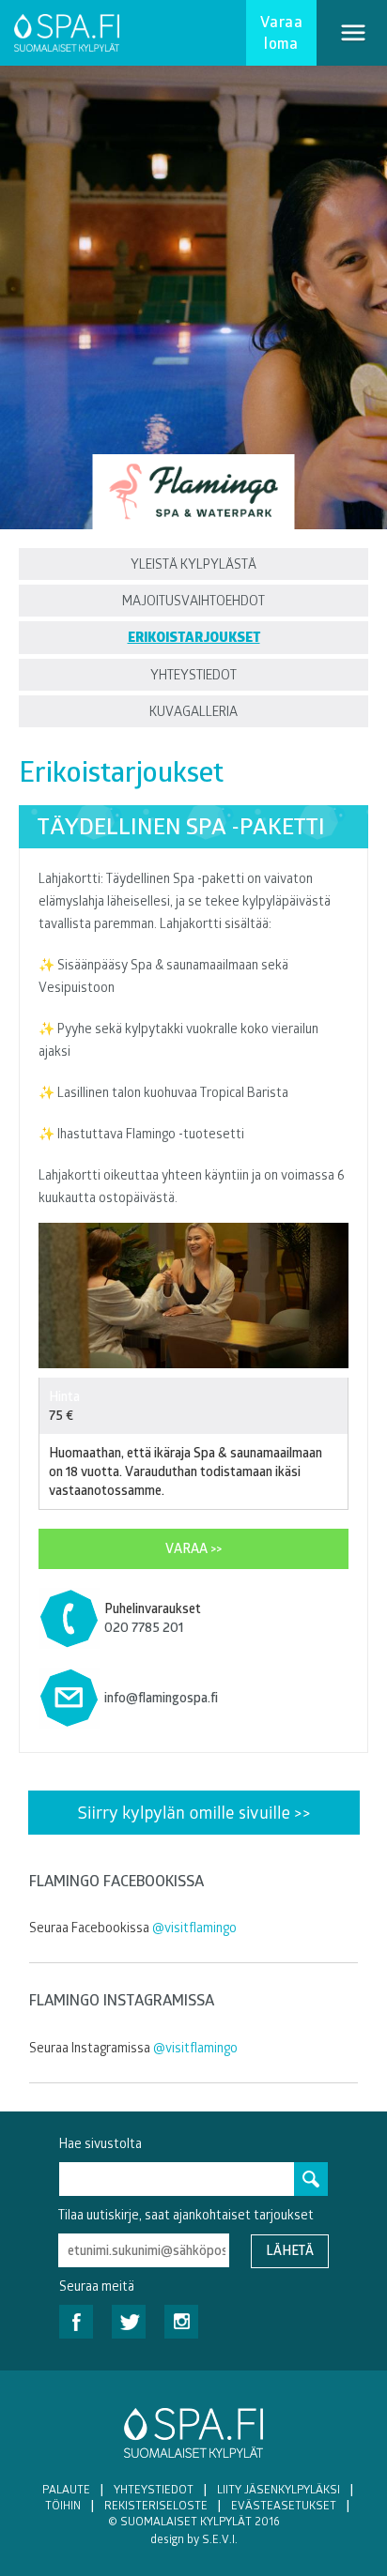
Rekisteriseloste (156, 2505)
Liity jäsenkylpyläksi (279, 2489)
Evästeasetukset (284, 2505)
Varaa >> (193, 1548)
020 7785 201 (144, 1627)
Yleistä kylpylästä (193, 564)
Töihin (63, 2505)
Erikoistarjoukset (194, 637)
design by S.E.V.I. (194, 2538)
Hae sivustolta (101, 2143)
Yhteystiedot (193, 674)
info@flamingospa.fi (161, 1697)
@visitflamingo (194, 1927)
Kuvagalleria (193, 711)
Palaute (66, 2489)
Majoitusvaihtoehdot (193, 600)
